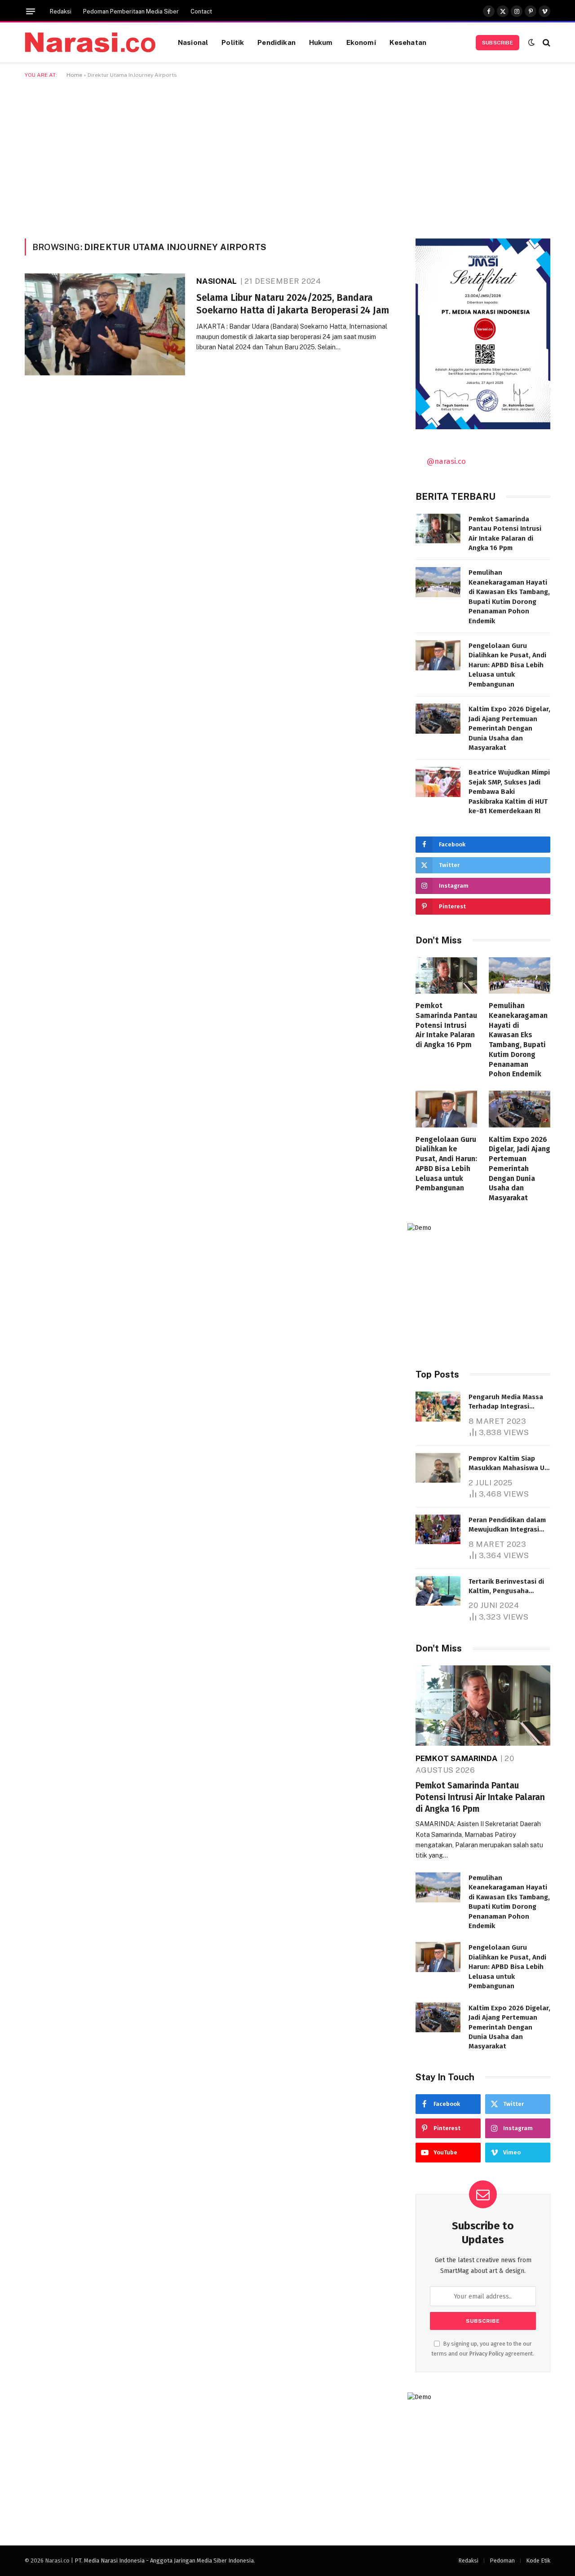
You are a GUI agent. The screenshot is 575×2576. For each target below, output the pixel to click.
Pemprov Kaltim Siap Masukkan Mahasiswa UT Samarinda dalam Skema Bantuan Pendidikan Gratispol (508, 1464)
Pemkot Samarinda (456, 1758)
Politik (233, 42)
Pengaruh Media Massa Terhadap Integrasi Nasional (506, 1402)
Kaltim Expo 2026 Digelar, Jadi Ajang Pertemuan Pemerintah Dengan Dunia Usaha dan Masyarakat (509, 728)
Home (74, 75)
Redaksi (61, 11)
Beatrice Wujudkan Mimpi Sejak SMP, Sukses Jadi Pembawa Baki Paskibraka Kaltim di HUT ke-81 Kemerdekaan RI (509, 792)
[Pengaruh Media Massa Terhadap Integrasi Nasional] (438, 1407)
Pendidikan (276, 42)
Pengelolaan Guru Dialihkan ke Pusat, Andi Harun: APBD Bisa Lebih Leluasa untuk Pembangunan (507, 665)
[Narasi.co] (90, 42)
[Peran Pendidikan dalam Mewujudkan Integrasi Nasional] (438, 1530)
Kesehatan (408, 42)
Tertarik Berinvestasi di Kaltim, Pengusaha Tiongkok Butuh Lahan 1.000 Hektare (506, 1587)
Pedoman (502, 2561)
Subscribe (498, 43)
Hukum (321, 42)
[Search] (546, 42)
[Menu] (31, 11)
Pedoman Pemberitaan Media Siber (131, 11)
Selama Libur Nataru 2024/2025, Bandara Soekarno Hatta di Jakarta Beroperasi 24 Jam (293, 304)
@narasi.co (446, 461)
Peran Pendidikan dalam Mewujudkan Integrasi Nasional (507, 1525)
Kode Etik (538, 2561)
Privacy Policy (487, 2354)
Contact (201, 11)
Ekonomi (361, 42)
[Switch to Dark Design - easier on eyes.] (531, 42)
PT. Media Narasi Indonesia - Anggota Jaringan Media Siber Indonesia (164, 2561)
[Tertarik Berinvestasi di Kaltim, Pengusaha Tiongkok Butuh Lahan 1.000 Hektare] (438, 1591)
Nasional (193, 42)
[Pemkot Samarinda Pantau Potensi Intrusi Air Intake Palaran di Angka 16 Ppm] (438, 529)
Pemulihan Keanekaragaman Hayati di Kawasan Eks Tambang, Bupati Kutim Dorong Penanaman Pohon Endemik (509, 597)
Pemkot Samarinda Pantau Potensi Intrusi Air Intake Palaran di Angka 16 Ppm (505, 533)
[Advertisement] (287, 157)
